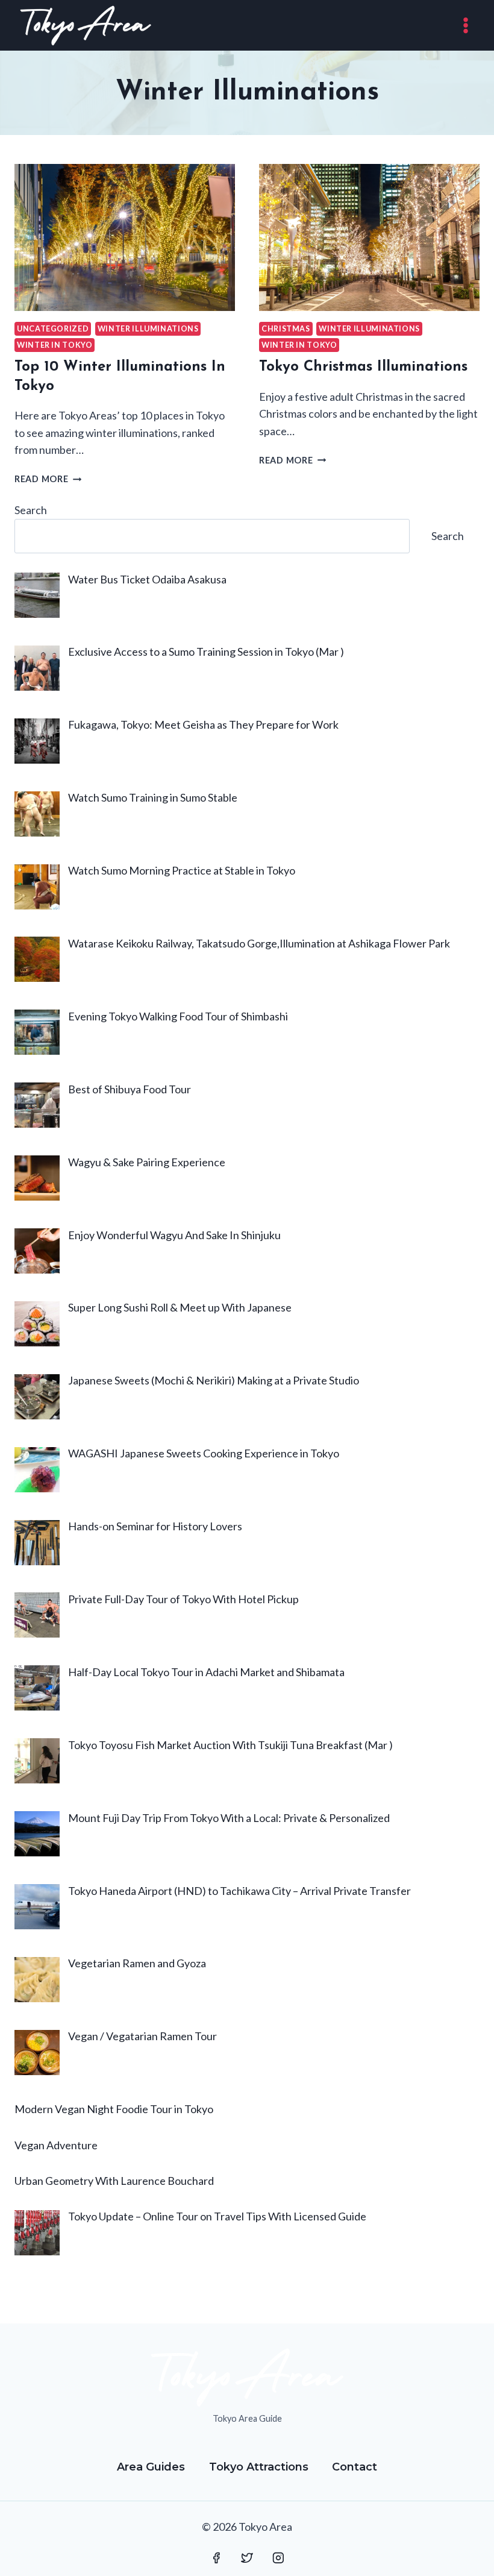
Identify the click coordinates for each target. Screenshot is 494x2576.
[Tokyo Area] (86, 25)
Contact (355, 2467)
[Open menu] (465, 25)
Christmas (286, 329)
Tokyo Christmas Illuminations (363, 367)
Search (31, 510)
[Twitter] (247, 2558)
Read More (48, 479)
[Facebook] (216, 2558)
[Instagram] (278, 2558)
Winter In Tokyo (55, 345)
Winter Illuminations (148, 329)
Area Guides (151, 2467)
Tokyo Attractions (259, 2467)
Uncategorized (53, 329)
